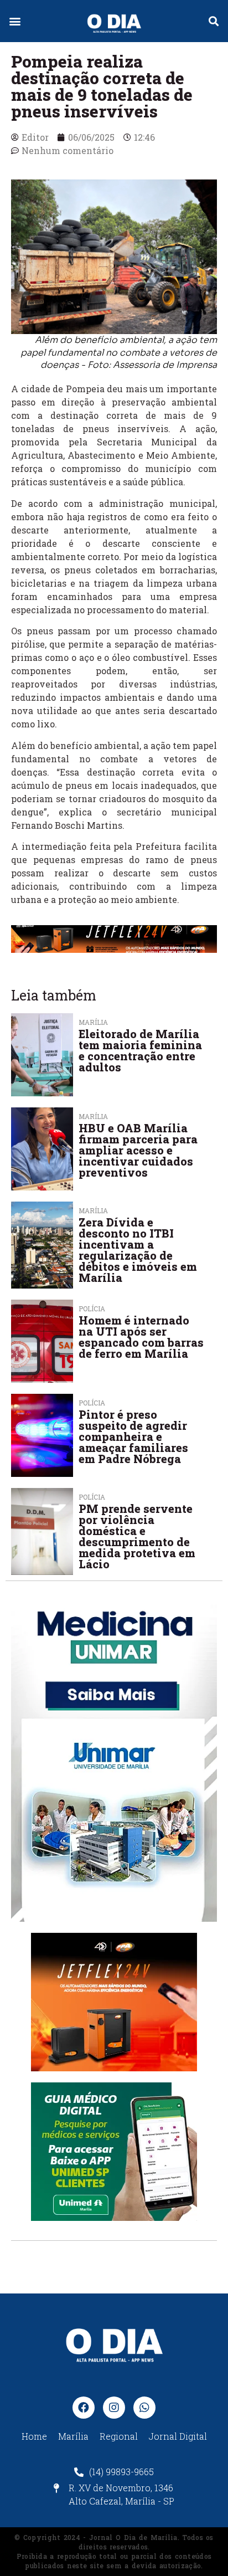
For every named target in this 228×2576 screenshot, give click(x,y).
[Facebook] (84, 2408)
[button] (15, 21)
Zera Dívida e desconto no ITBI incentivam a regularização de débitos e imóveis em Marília (138, 1250)
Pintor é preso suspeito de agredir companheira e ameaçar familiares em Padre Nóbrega (133, 1436)
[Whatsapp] (144, 2408)
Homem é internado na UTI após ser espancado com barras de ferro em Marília (141, 1337)
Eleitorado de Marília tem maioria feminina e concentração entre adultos (140, 1050)
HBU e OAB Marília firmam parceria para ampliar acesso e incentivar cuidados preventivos (138, 1150)
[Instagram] (114, 2408)
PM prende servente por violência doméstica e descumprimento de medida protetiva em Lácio (137, 1536)
